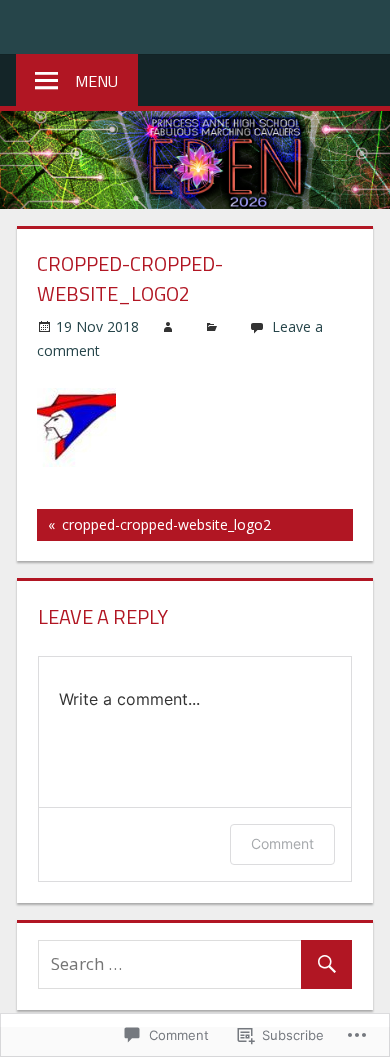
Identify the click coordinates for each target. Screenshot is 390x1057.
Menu (96, 81)
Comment (282, 843)
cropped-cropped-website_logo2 (154, 528)
